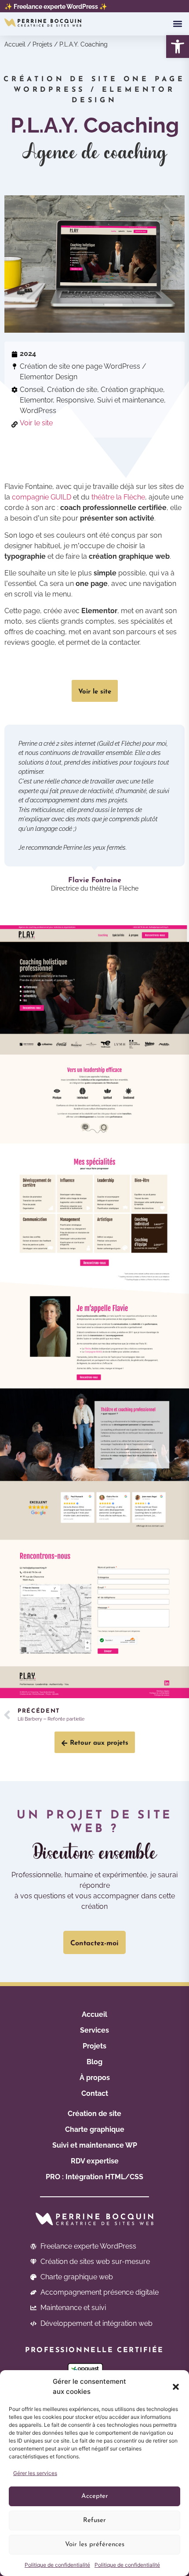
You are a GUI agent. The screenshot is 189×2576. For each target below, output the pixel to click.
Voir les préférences (95, 2545)
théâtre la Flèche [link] (118, 497)
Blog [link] (94, 2062)
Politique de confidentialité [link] (57, 2565)
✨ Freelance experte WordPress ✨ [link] (56, 6)
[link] (178, 47)
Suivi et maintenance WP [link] (95, 2145)
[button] (176, 2387)
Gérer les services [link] (35, 2473)
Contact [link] (95, 2093)
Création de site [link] (94, 2114)
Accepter (95, 2496)
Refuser (94, 2520)
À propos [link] (95, 2078)
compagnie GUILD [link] (42, 497)
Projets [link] (42, 44)
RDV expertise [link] (95, 2161)
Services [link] (94, 2030)
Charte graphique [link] (95, 2129)
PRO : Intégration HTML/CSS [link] (94, 2177)
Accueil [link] (15, 44)
